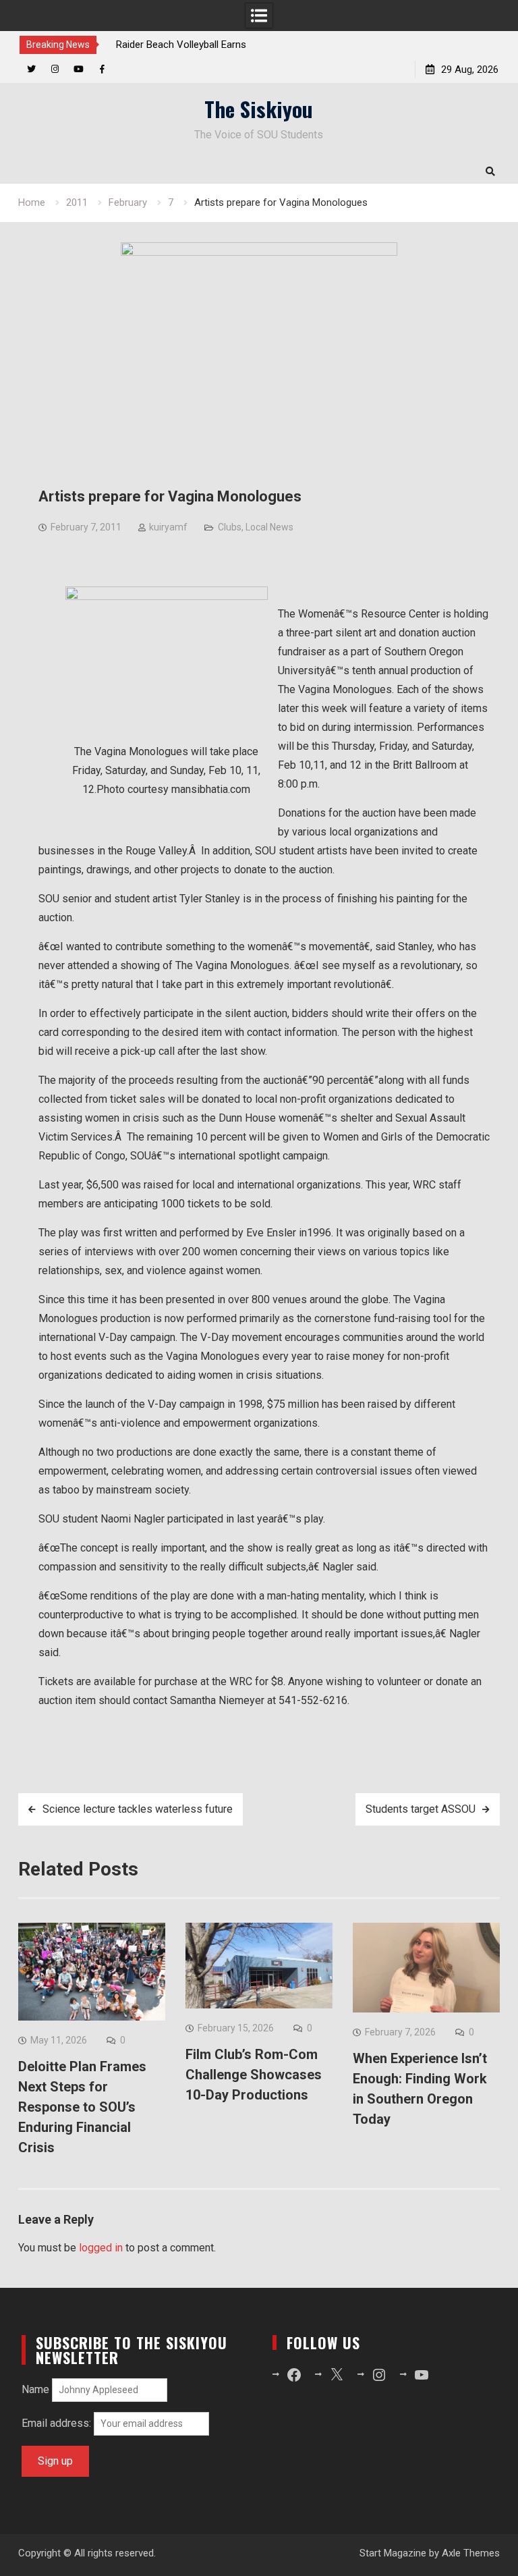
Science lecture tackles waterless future (138, 1809)
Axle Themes (471, 2553)
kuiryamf (168, 527)
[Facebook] (102, 69)
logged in (101, 2248)
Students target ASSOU (421, 1809)
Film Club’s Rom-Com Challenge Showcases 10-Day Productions (254, 2075)
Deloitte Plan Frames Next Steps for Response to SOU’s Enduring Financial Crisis (82, 2107)
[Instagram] (55, 69)
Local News (269, 527)
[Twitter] (31, 69)
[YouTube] (79, 69)
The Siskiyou (259, 109)
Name (35, 2389)
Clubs (230, 527)
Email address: (58, 2423)
